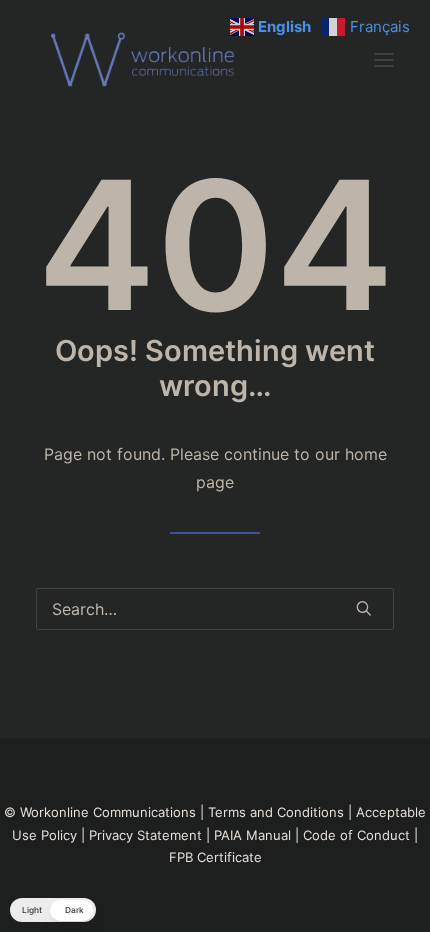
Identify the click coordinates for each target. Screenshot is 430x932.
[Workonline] (148, 60)
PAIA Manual (252, 835)
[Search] (215, 609)
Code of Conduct (356, 835)
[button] (384, 60)
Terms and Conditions (276, 812)
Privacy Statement (145, 835)
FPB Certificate (215, 857)
